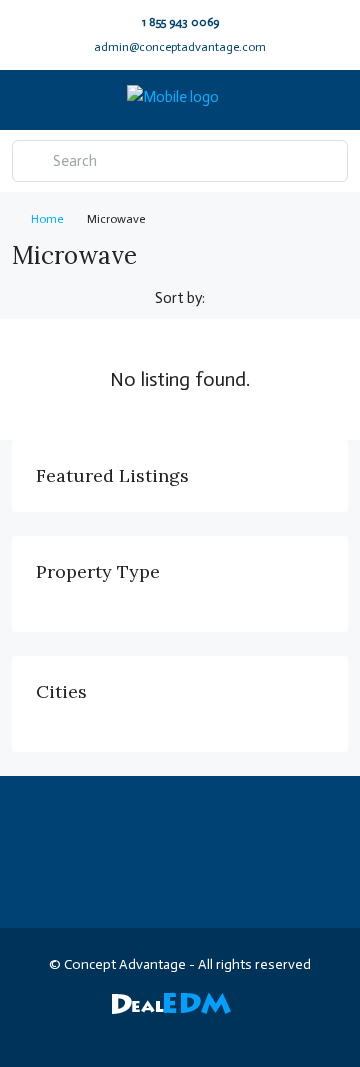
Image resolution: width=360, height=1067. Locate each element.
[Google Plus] (197, 1030)
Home (47, 219)
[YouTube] (232, 1030)
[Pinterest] (267, 1030)
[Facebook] (57, 1030)
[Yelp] (302, 1030)
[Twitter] (92, 1030)
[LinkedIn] (162, 1030)
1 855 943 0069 (180, 22)
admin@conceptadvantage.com (180, 47)
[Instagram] (127, 1030)
